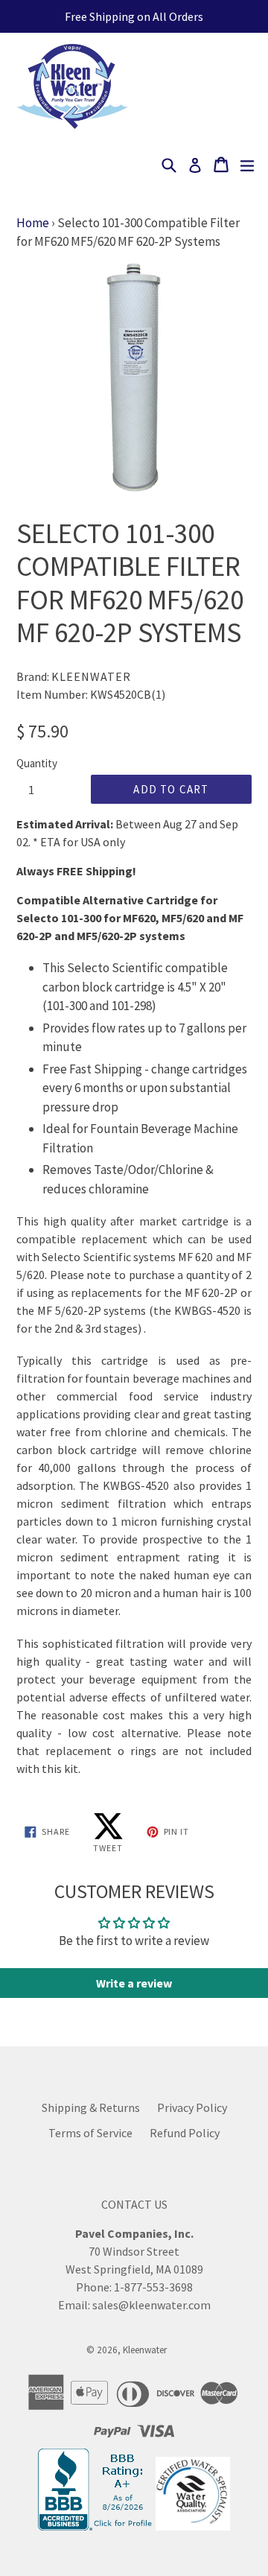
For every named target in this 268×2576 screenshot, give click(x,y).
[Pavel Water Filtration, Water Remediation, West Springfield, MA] (97, 2526)
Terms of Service (90, 2133)
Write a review (134, 1983)
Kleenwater (145, 2350)
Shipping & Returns (91, 2107)
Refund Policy (185, 2133)
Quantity (37, 763)
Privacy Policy (192, 2107)
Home (33, 223)
